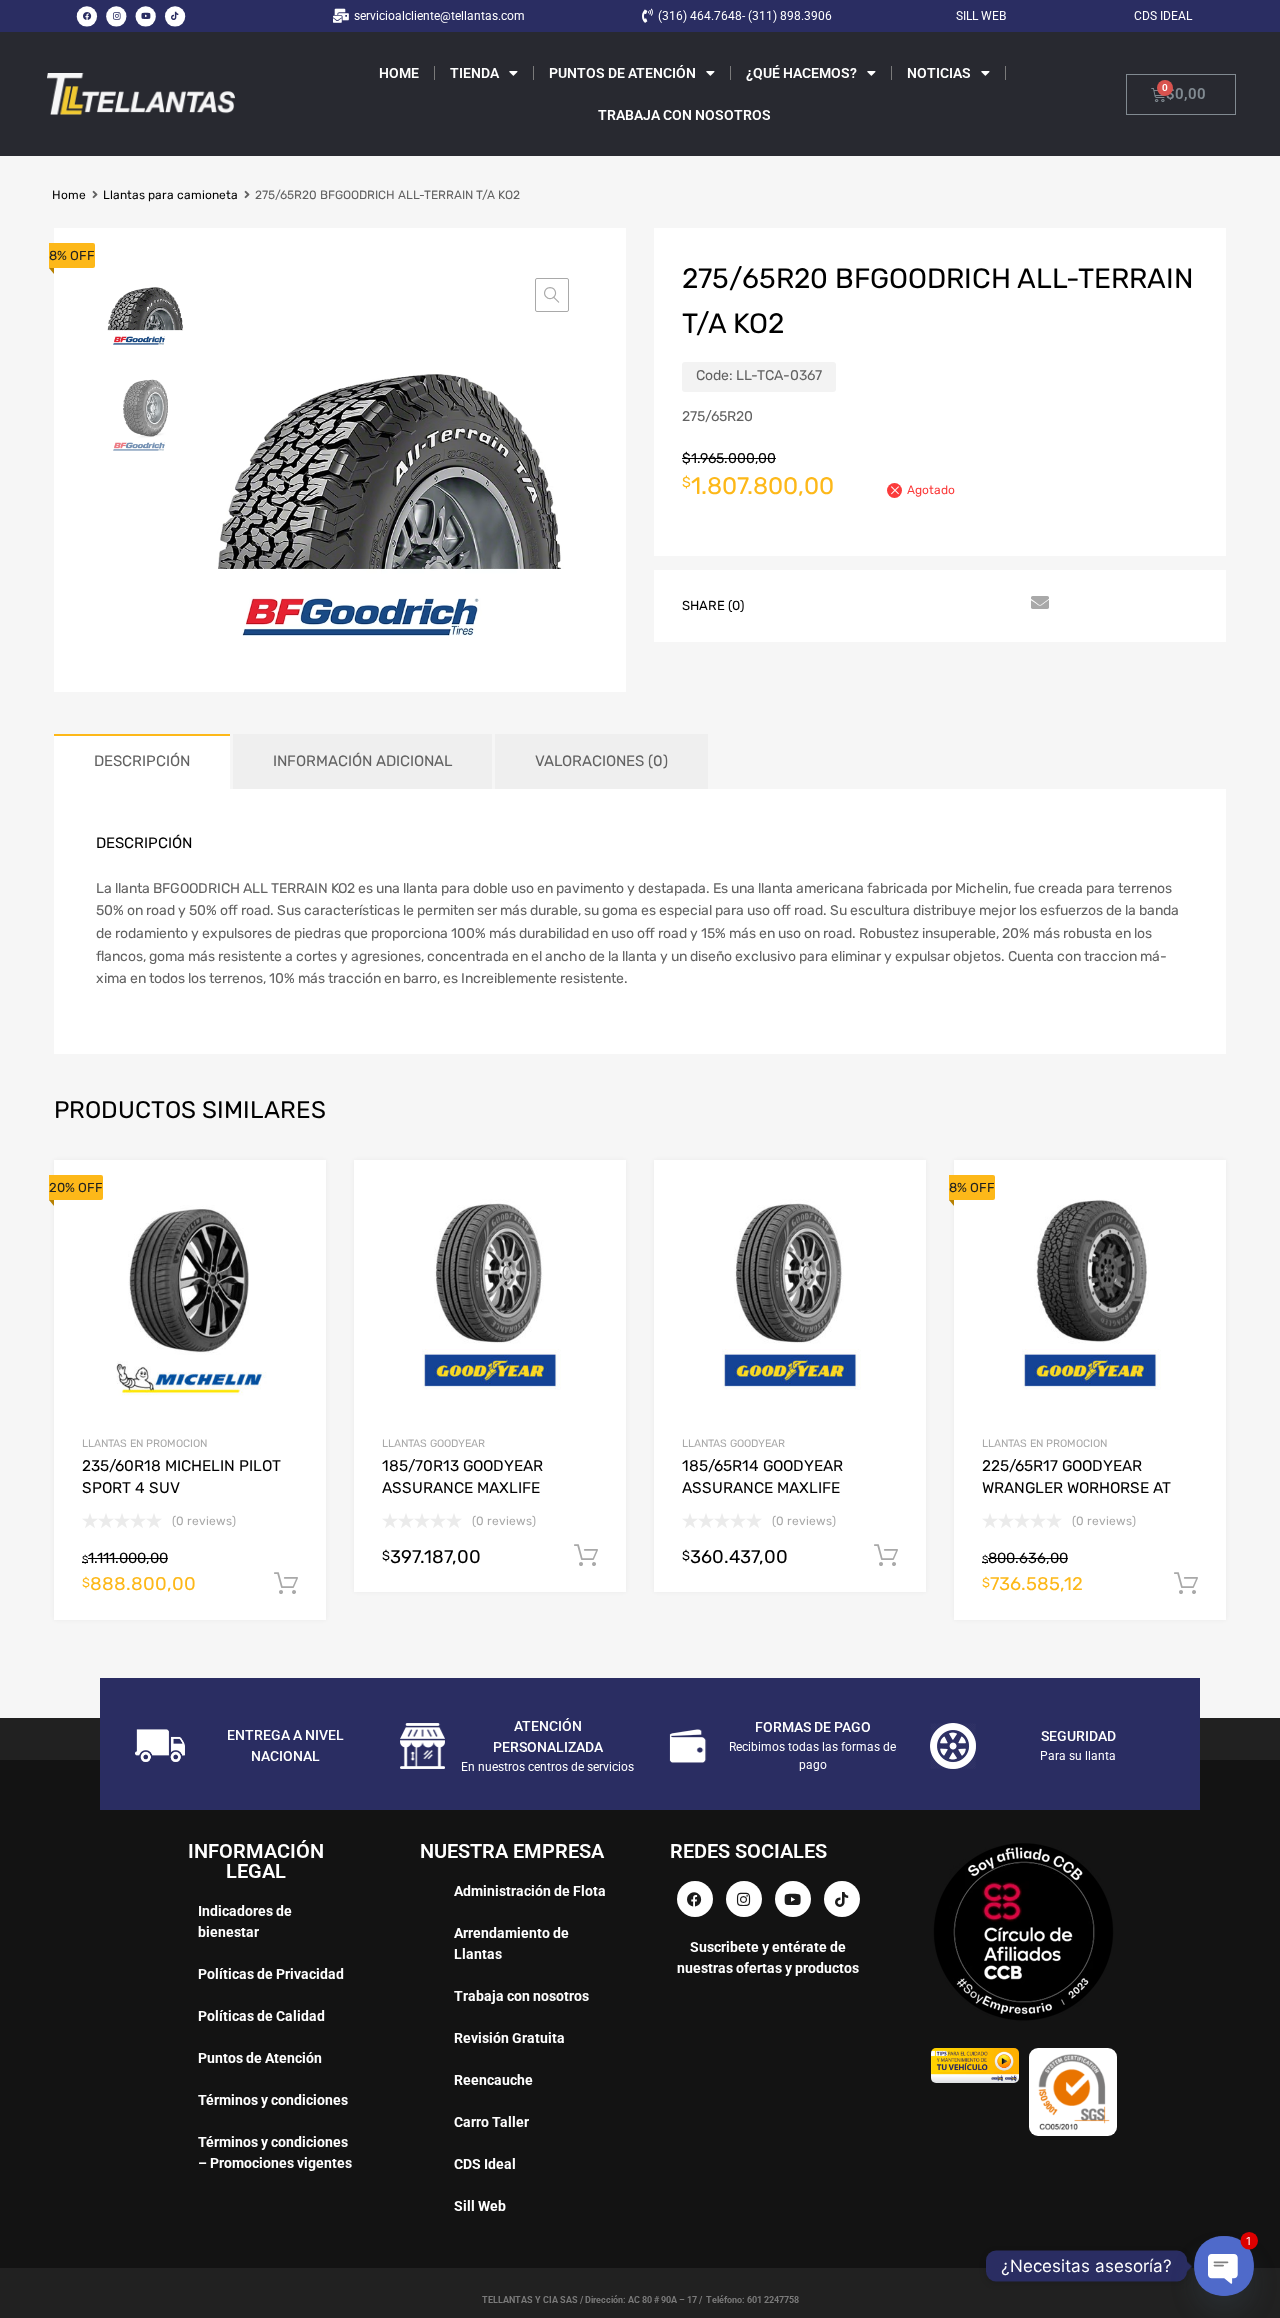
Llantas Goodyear (433, 1443)
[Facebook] (87, 16)
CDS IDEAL (1163, 16)
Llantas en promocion (144, 1443)
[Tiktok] (175, 16)
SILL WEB (981, 16)
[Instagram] (116, 16)
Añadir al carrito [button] (286, 1584)
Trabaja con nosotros (684, 115)
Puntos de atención (622, 73)
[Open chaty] (1223, 2265)
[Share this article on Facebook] (785, 604)
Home (399, 73)
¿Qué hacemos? (801, 73)
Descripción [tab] (142, 761)
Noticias (939, 73)
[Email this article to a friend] (1037, 604)
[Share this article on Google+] (857, 604)
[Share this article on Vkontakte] (965, 604)
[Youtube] (146, 16)
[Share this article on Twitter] (821, 604)
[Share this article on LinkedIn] (929, 604)
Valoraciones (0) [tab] (601, 761)
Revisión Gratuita (509, 2038)
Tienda (474, 73)
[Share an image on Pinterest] (893, 604)
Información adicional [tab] (362, 761)
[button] (552, 295)
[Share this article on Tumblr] (1001, 604)
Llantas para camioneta (170, 195)
